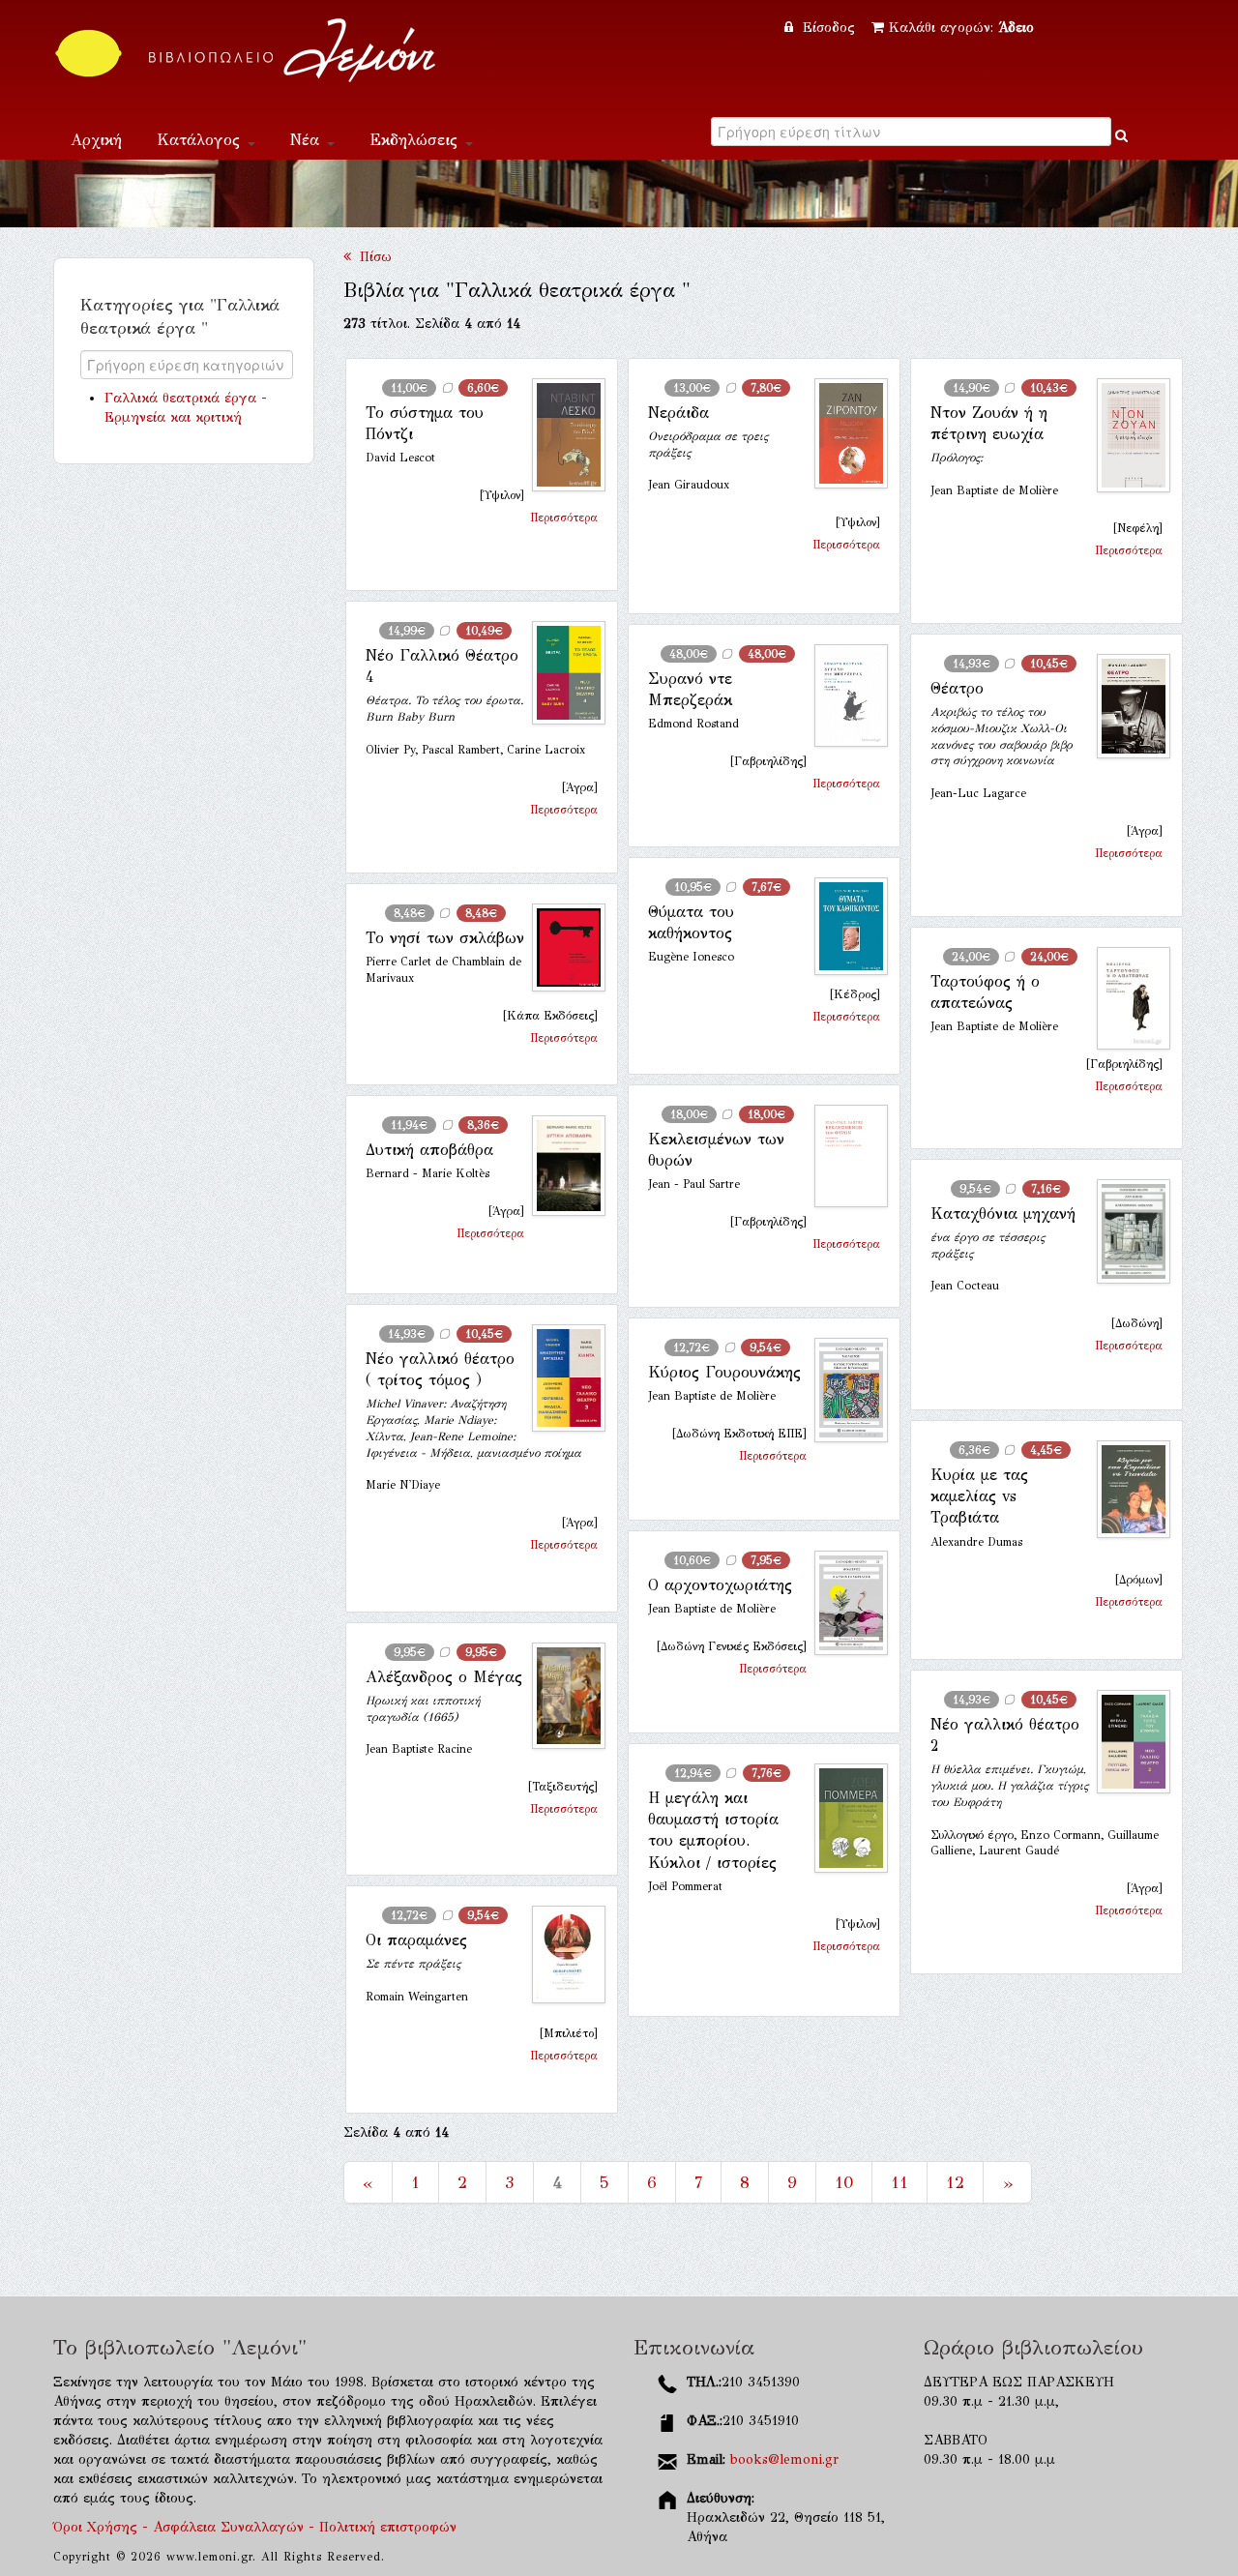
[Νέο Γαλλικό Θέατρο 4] (561, 673)
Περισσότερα (564, 518)
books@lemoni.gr (784, 2459)
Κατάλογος (201, 140)
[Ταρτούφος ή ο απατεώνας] (1126, 998)
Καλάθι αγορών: (961, 28)
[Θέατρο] (1126, 706)
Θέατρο (957, 688)
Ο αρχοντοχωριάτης (720, 1585)
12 (955, 2182)
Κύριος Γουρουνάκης (724, 1372)
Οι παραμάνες (416, 1940)
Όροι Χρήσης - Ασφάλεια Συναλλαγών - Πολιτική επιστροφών (255, 2527)
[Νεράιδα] (843, 433)
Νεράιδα (678, 413)
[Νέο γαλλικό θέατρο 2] (1126, 1742)
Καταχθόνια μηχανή (1003, 1214)
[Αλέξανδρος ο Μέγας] (561, 1696)
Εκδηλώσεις (416, 140)
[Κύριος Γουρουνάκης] (843, 1391)
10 (844, 2182)
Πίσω (371, 257)
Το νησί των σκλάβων (445, 938)
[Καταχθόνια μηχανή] (1126, 1232)
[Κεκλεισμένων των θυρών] (843, 1156)
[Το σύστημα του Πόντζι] (561, 435)
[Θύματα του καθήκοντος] (843, 926)
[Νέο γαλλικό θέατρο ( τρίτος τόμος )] (561, 1378)
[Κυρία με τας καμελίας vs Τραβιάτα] (1126, 1490)
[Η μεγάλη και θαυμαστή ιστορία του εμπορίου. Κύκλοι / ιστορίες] (843, 1819)
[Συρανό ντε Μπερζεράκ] (843, 696)
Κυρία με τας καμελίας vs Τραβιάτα (979, 1496)
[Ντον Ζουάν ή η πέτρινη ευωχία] (1126, 435)
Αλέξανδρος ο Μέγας (444, 1677)
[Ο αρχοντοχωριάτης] (843, 1603)
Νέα (308, 140)
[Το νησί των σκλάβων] (561, 947)
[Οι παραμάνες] (561, 1955)
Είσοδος (829, 28)
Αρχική (96, 140)
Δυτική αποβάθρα (429, 1150)
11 (899, 2182)
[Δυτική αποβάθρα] (561, 1166)
